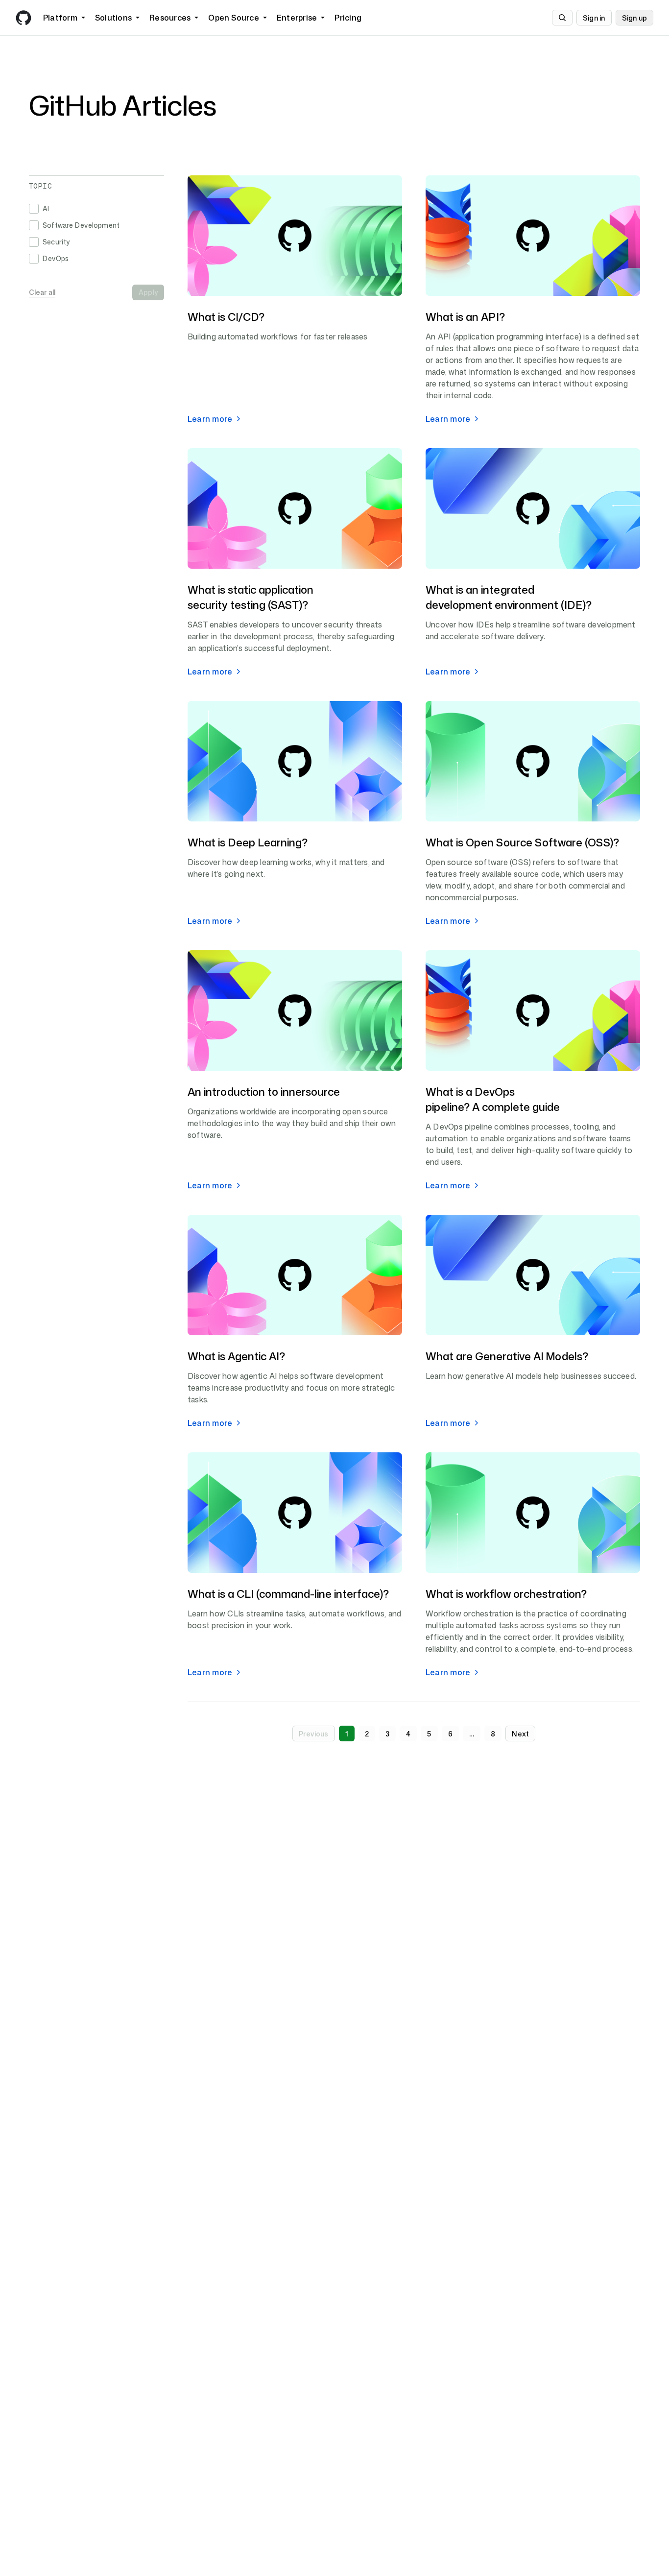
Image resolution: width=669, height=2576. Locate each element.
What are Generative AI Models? (507, 1356)
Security (56, 242)
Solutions (113, 18)
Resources (170, 18)
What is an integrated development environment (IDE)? (509, 597)
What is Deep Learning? (248, 842)
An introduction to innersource (264, 1092)
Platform (60, 18)
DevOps (56, 258)
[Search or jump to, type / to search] (562, 18)
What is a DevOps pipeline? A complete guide (493, 1099)
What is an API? (465, 317)
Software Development (81, 225)
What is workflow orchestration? (506, 1594)
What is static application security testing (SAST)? (251, 597)
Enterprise (297, 18)
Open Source (234, 18)
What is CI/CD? (226, 317)
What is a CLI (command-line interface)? (288, 1594)
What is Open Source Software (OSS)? (522, 842)
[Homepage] (24, 18)
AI (46, 208)
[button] (314, 1733)
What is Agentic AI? (236, 1356)
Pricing (348, 18)
